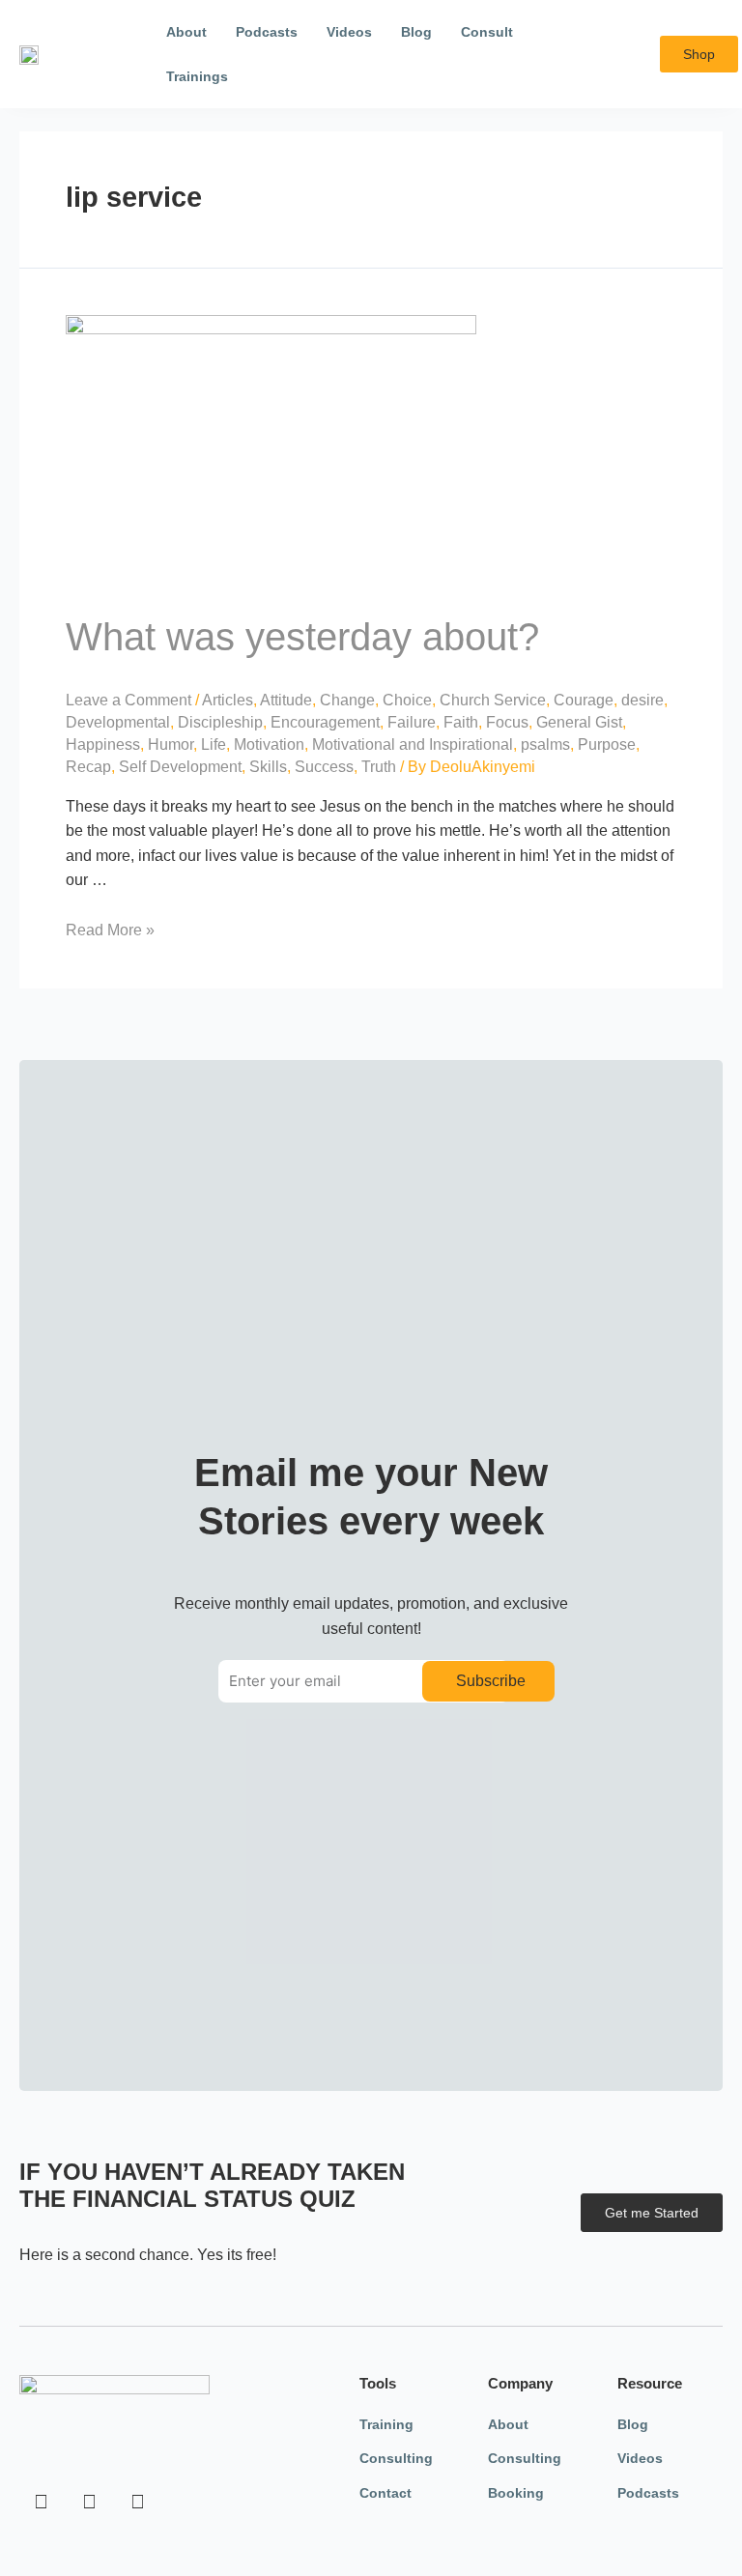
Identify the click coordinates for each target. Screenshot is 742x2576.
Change (347, 700)
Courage (584, 700)
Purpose (607, 744)
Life (214, 744)
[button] (631, 55)
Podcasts (267, 32)
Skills (268, 767)
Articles (228, 700)
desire (642, 700)
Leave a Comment (128, 700)
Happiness (103, 744)
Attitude (286, 700)
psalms (545, 744)
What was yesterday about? (302, 637)
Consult (487, 32)
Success (324, 767)
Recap (88, 767)
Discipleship (220, 722)
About (186, 32)
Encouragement (325, 722)
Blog (416, 32)
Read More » (110, 930)
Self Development (180, 767)
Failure (412, 722)
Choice (407, 700)
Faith (461, 722)
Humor (171, 744)
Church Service (493, 700)
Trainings (197, 76)
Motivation (269, 744)
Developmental (118, 722)
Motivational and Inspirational (413, 744)
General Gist (579, 722)
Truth (379, 767)
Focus (507, 722)
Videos (349, 32)
